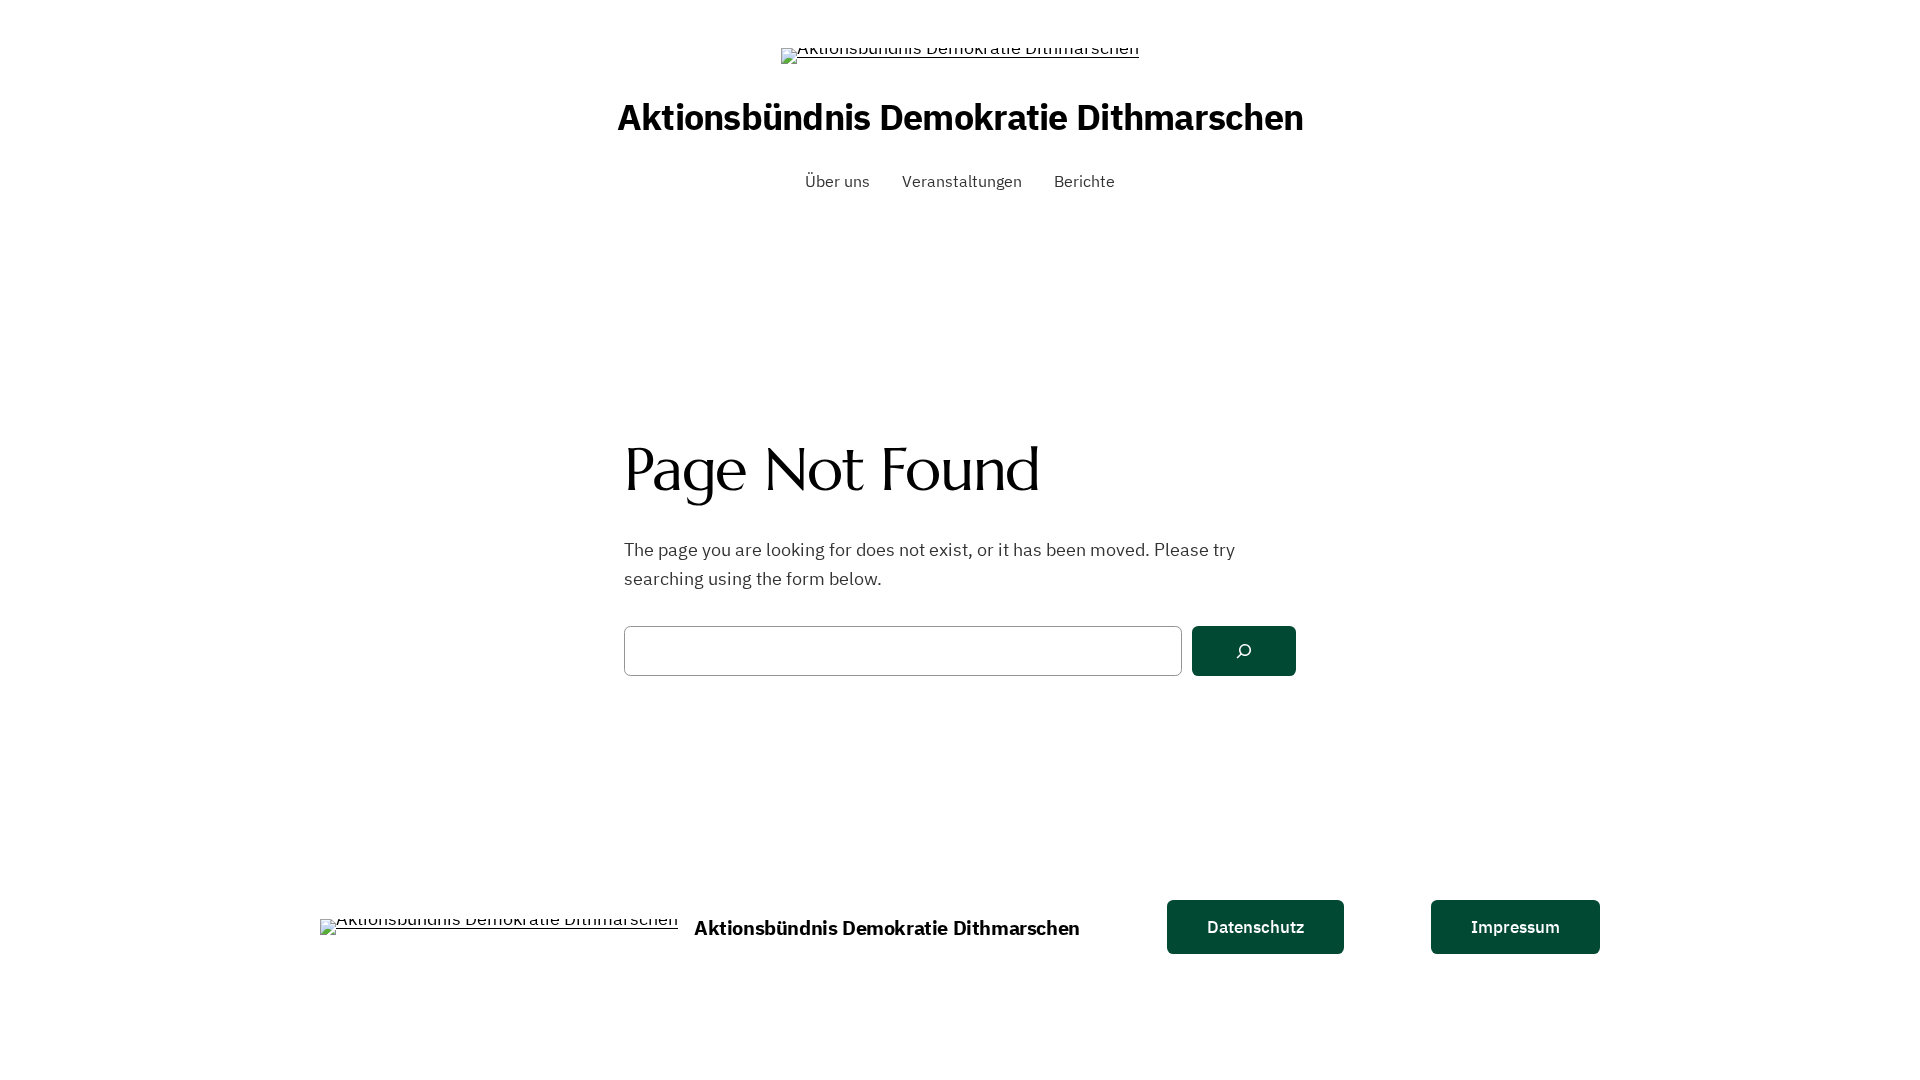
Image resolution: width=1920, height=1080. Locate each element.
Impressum (1515, 927)
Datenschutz (1255, 927)
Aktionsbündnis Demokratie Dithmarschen (960, 116)
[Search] (1244, 651)
